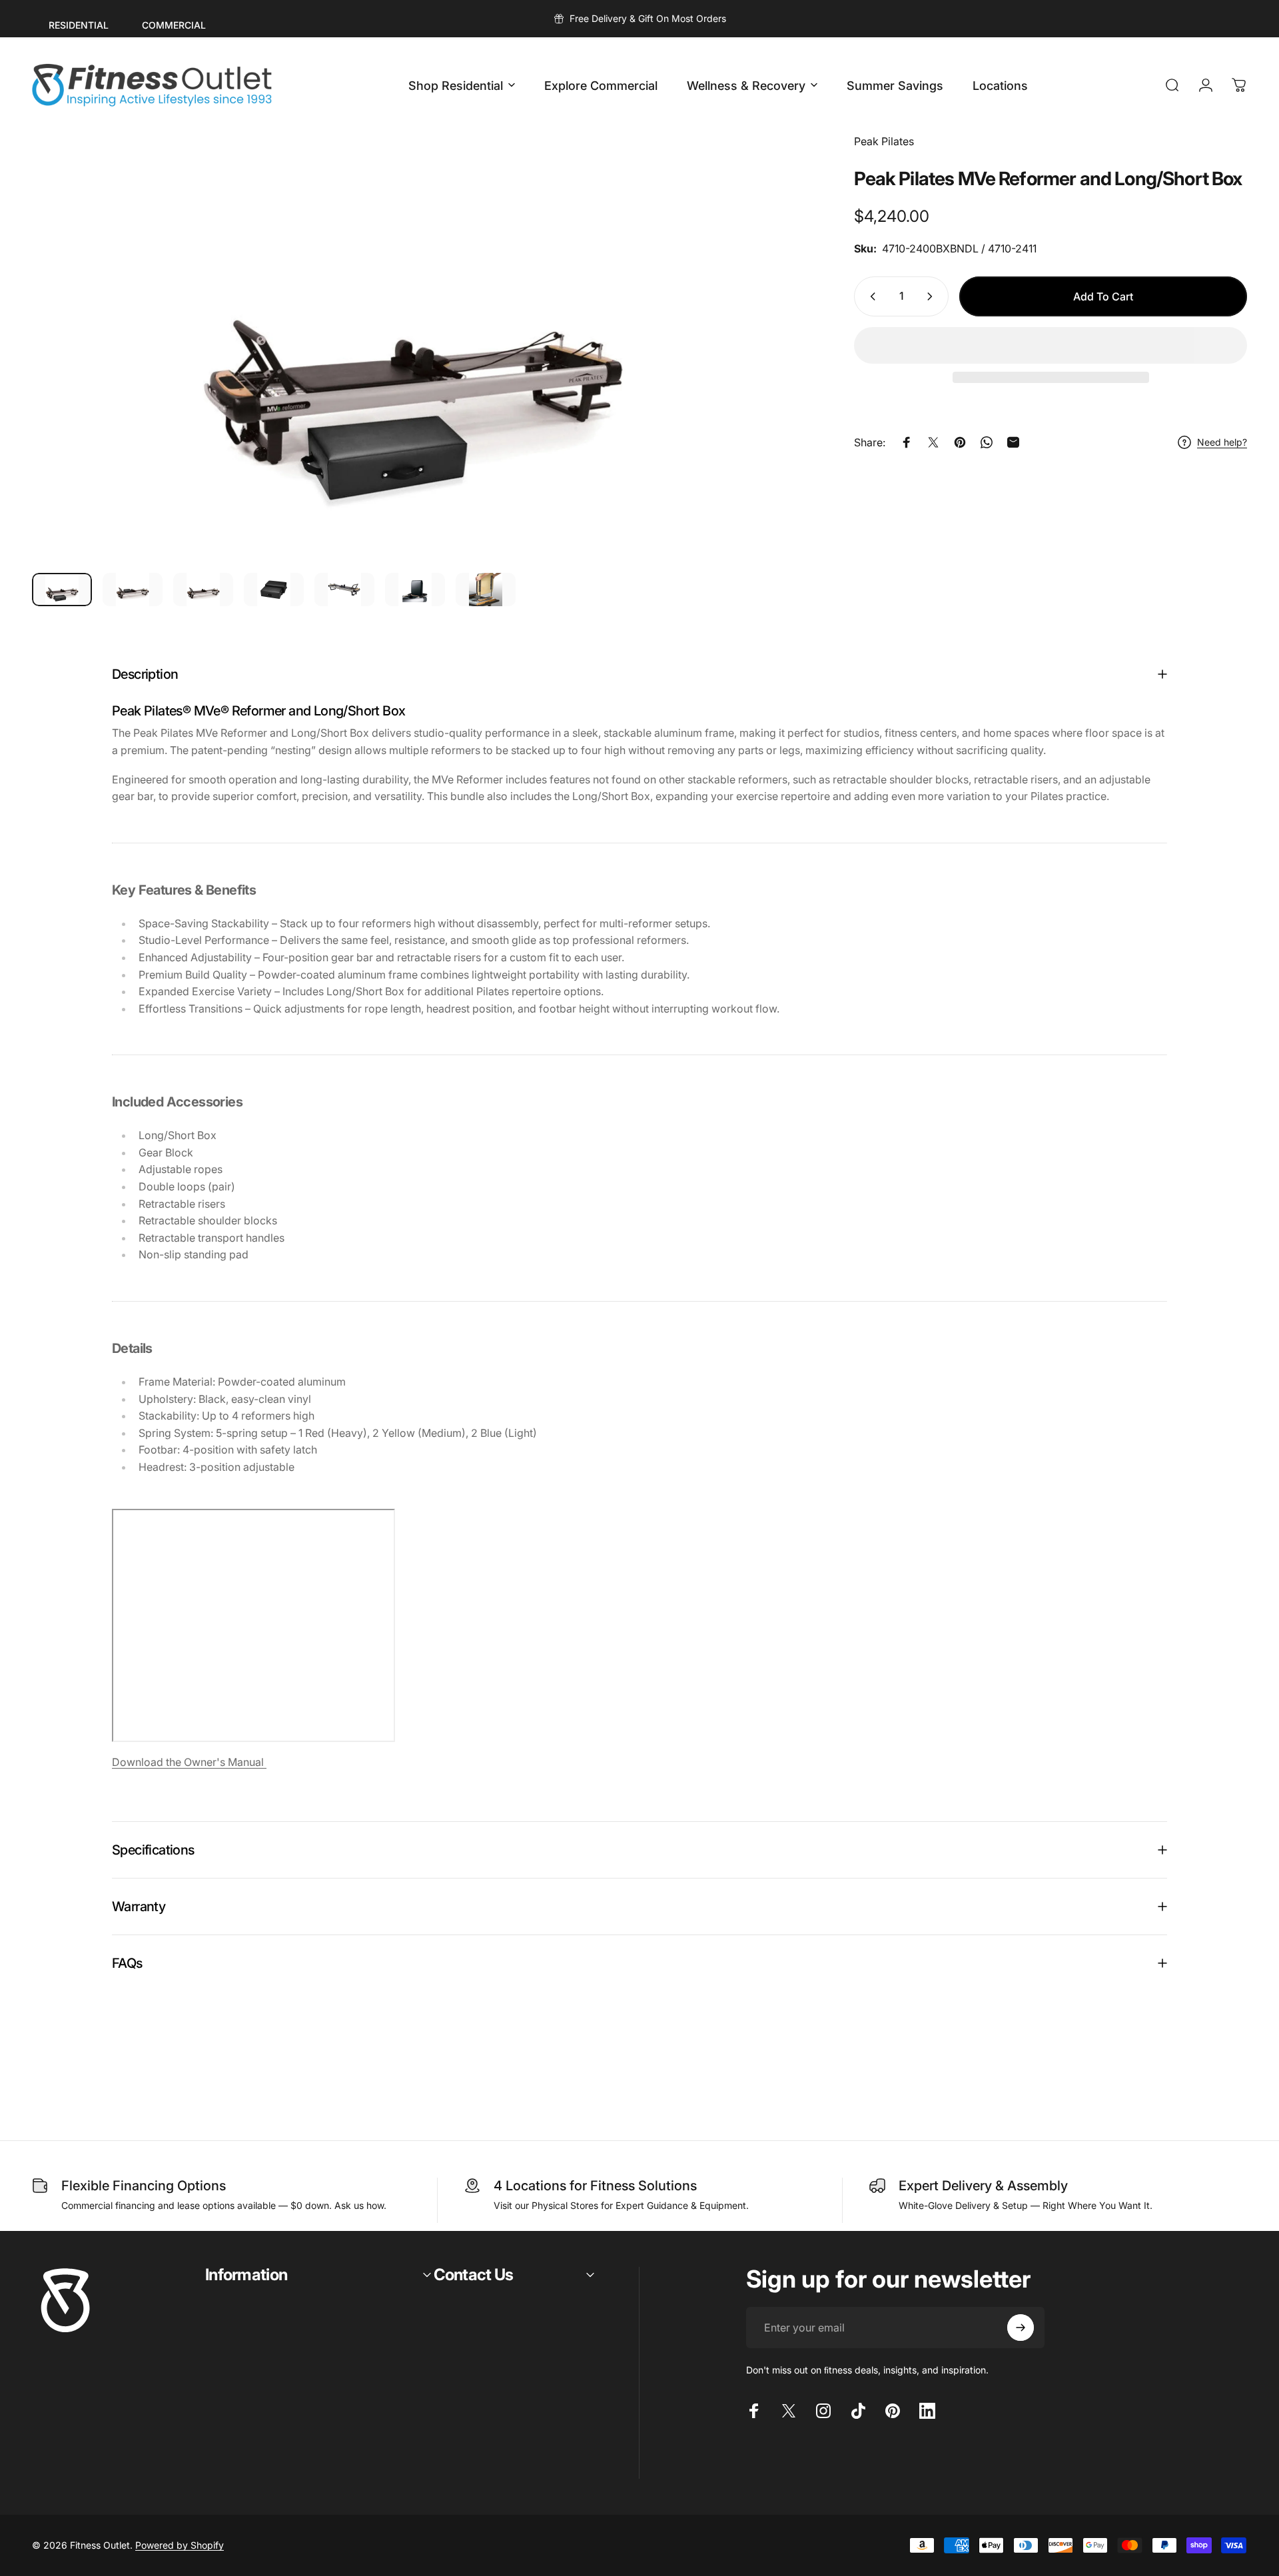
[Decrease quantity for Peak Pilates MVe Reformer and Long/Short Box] (870, 296)
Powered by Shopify (180, 2545)
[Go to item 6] (415, 590)
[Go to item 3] (203, 590)
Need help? (1222, 442)
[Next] (759, 380)
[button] (1051, 345)
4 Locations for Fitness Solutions (595, 2186)
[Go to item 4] (274, 590)
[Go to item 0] (62, 590)
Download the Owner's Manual (189, 1762)
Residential (79, 25)
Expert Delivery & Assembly (983, 2186)
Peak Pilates (884, 141)
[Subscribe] (1021, 2328)
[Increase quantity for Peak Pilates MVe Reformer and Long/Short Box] (933, 296)
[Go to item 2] (133, 590)
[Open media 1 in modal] (413, 348)
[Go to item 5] (344, 590)
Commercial (174, 25)
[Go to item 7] (486, 590)
